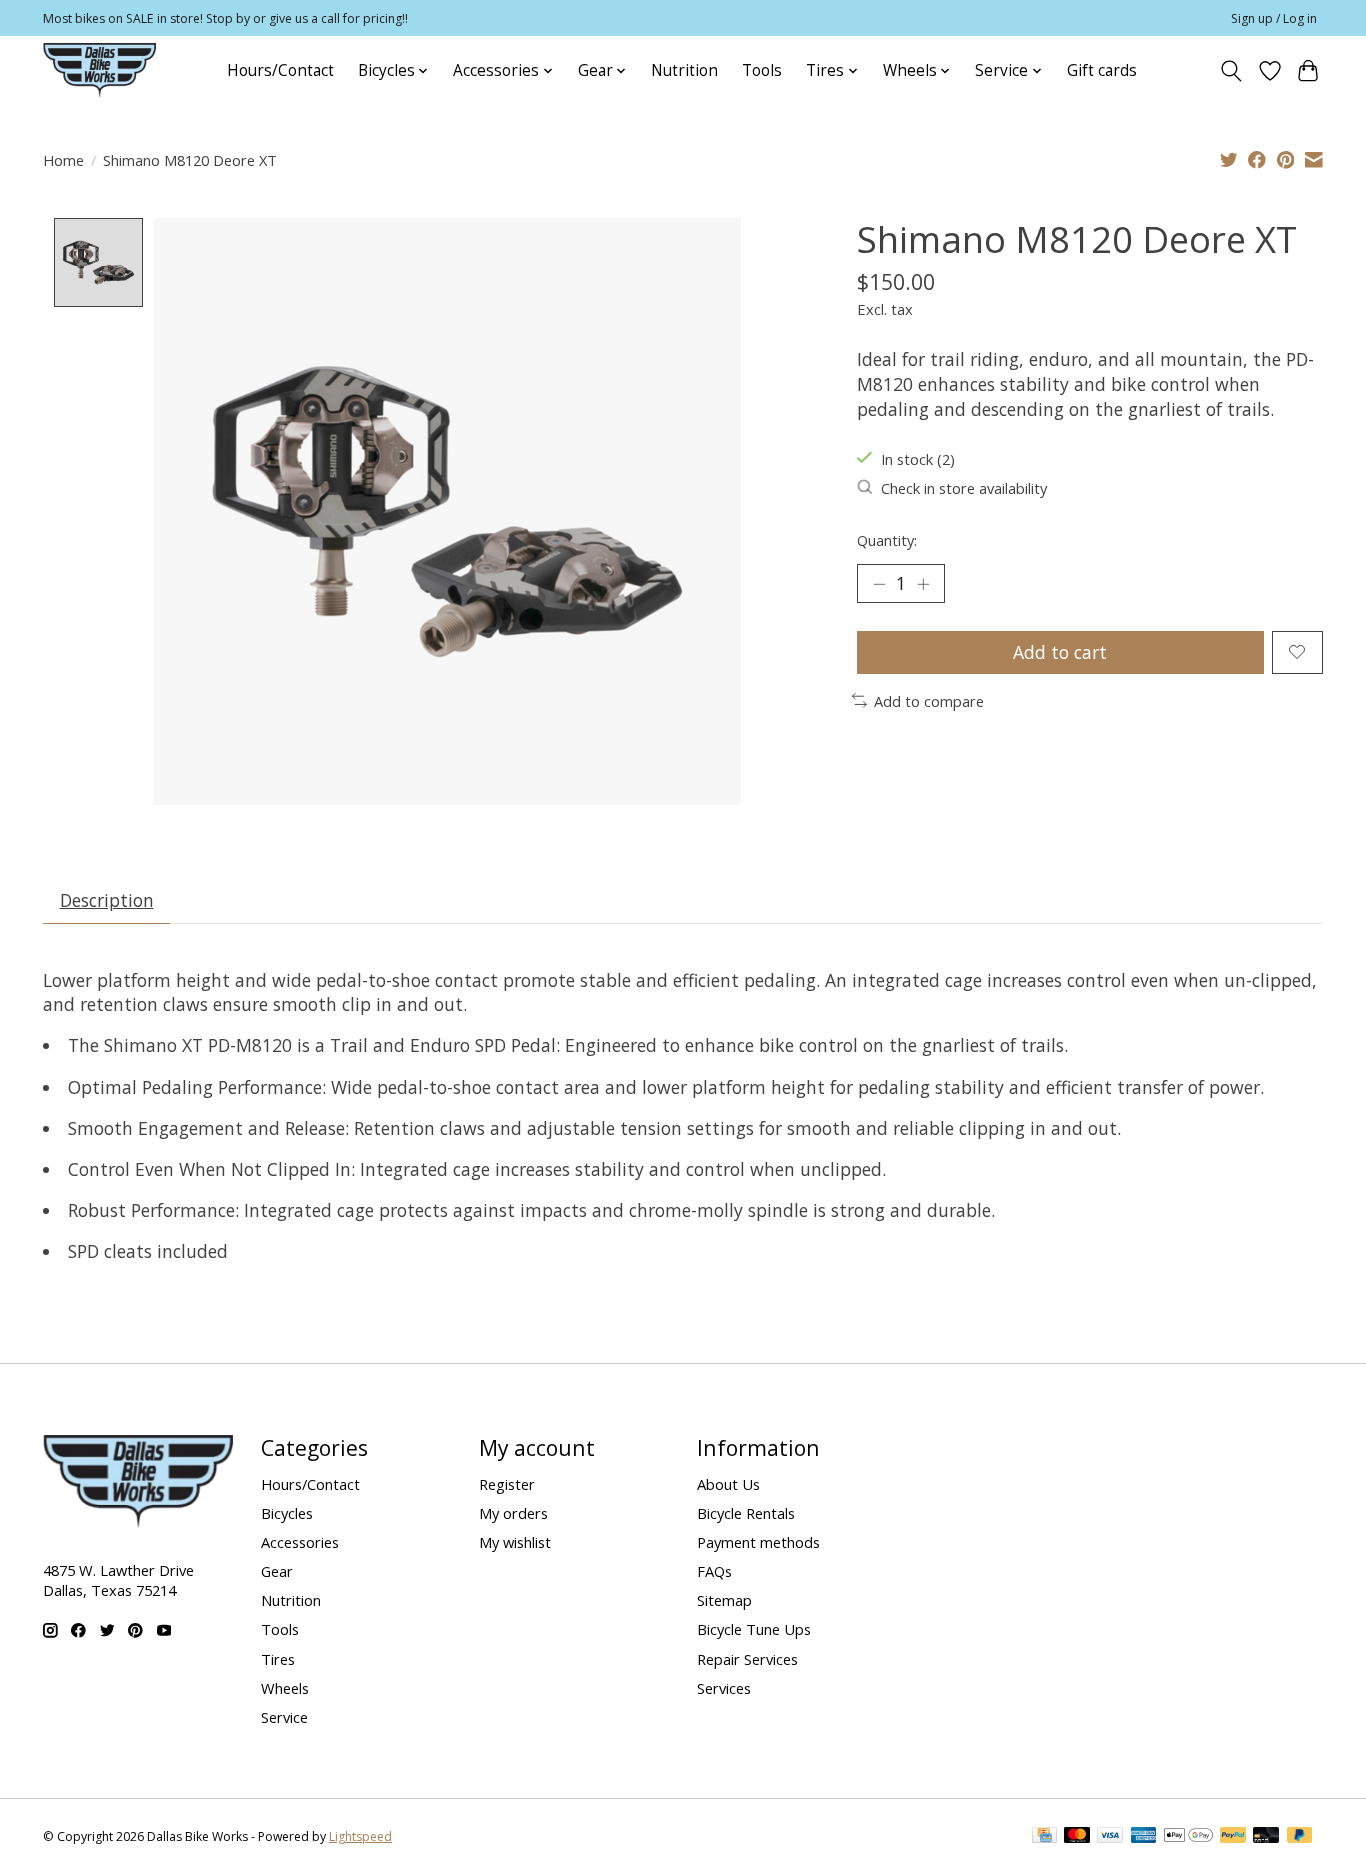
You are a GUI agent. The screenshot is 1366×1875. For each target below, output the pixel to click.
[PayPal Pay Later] (1300, 1837)
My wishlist (515, 1542)
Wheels (285, 1688)
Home (63, 160)
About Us (728, 1484)
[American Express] (1144, 1837)
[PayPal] (1233, 1837)
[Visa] (1110, 1837)
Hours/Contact (280, 70)
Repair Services (747, 1659)
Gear (277, 1571)
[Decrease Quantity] (879, 584)
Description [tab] (107, 900)
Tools (762, 70)
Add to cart (1060, 652)
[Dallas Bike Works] (99, 70)
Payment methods (758, 1542)
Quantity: (887, 540)
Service (284, 1717)
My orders (513, 1513)
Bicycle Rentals (746, 1513)
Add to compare (929, 701)
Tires (278, 1659)
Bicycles (287, 1513)
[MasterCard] (1077, 1837)
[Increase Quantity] (923, 584)
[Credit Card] (1044, 1837)
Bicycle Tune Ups (754, 1629)
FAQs (714, 1571)
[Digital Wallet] (1188, 1837)
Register (507, 1484)
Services (724, 1688)
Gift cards (1102, 70)
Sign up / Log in (1274, 18)
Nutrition (684, 70)
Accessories (300, 1542)
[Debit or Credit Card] (1266, 1837)
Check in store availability (964, 488)
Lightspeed (360, 1836)
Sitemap (724, 1600)
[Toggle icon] (1231, 71)
